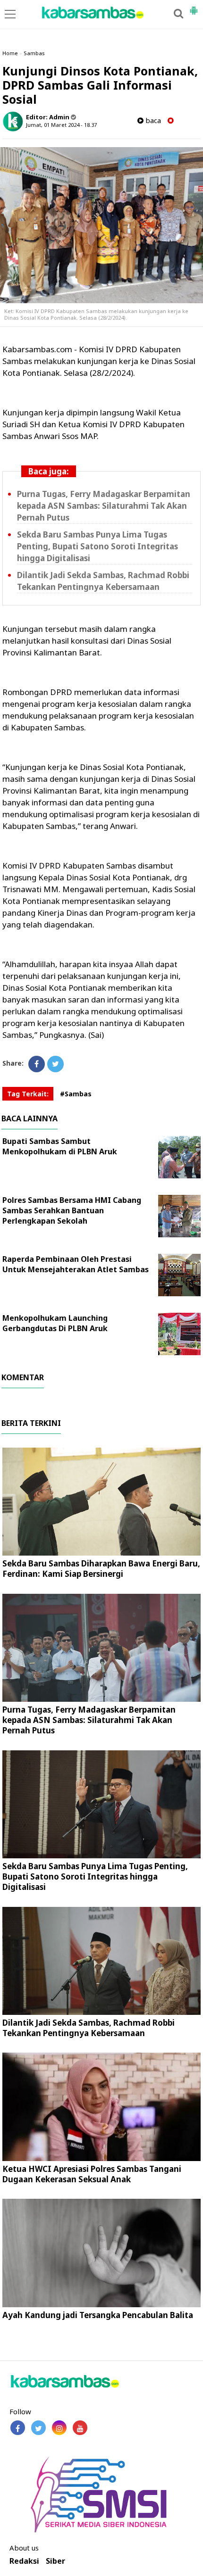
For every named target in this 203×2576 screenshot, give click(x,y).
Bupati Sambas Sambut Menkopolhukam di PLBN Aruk (60, 1146)
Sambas (34, 53)
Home (10, 53)
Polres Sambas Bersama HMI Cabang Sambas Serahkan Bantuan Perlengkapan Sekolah (72, 1210)
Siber (55, 2561)
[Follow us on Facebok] (18, 2428)
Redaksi (24, 2561)
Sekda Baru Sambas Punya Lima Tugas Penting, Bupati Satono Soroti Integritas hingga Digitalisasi (97, 546)
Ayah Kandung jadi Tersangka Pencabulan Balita (98, 2315)
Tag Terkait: (28, 1094)
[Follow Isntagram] (59, 2428)
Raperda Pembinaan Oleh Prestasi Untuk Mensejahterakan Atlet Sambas (76, 1264)
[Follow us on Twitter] (38, 2428)
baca (152, 120)
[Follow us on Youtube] (80, 2428)
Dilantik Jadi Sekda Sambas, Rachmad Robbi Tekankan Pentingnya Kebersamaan (89, 2028)
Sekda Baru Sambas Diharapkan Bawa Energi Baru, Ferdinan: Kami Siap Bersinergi (101, 1569)
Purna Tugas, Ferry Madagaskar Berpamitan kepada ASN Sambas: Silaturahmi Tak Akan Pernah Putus (104, 506)
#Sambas (76, 1094)
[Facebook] (37, 1064)
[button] (194, 7)
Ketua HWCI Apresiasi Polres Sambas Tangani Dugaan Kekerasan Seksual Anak (92, 2174)
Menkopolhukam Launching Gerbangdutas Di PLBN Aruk (55, 1323)
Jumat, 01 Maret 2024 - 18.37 (61, 125)
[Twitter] (55, 1064)
